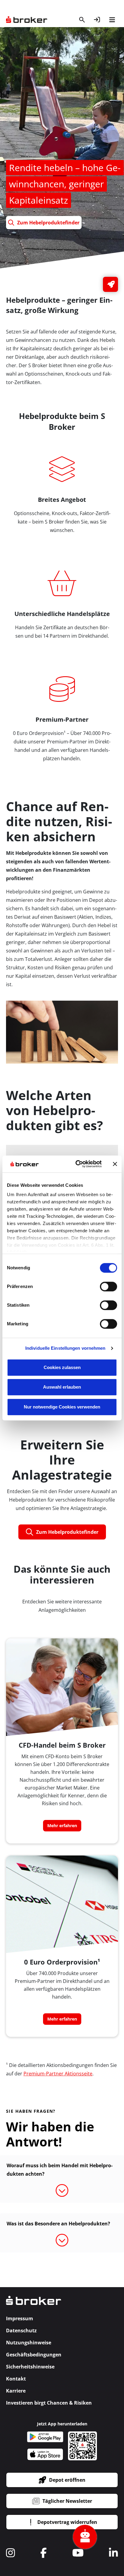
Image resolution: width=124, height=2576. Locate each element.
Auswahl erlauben (62, 1387)
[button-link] (97, 20)
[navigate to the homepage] (27, 20)
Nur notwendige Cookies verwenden (62, 1407)
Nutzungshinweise (29, 2343)
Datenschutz (21, 2331)
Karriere (16, 2391)
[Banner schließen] (115, 1164)
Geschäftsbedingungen (34, 2355)
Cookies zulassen (62, 1367)
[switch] (108, 1286)
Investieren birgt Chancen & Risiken (49, 2403)
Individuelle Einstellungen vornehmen (65, 1348)
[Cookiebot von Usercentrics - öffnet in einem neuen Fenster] (77, 1164)
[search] (82, 20)
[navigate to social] (11, 2553)
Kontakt (16, 2379)
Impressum (20, 2318)
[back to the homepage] (34, 2304)
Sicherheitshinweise (30, 2367)
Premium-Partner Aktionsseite (58, 2074)
